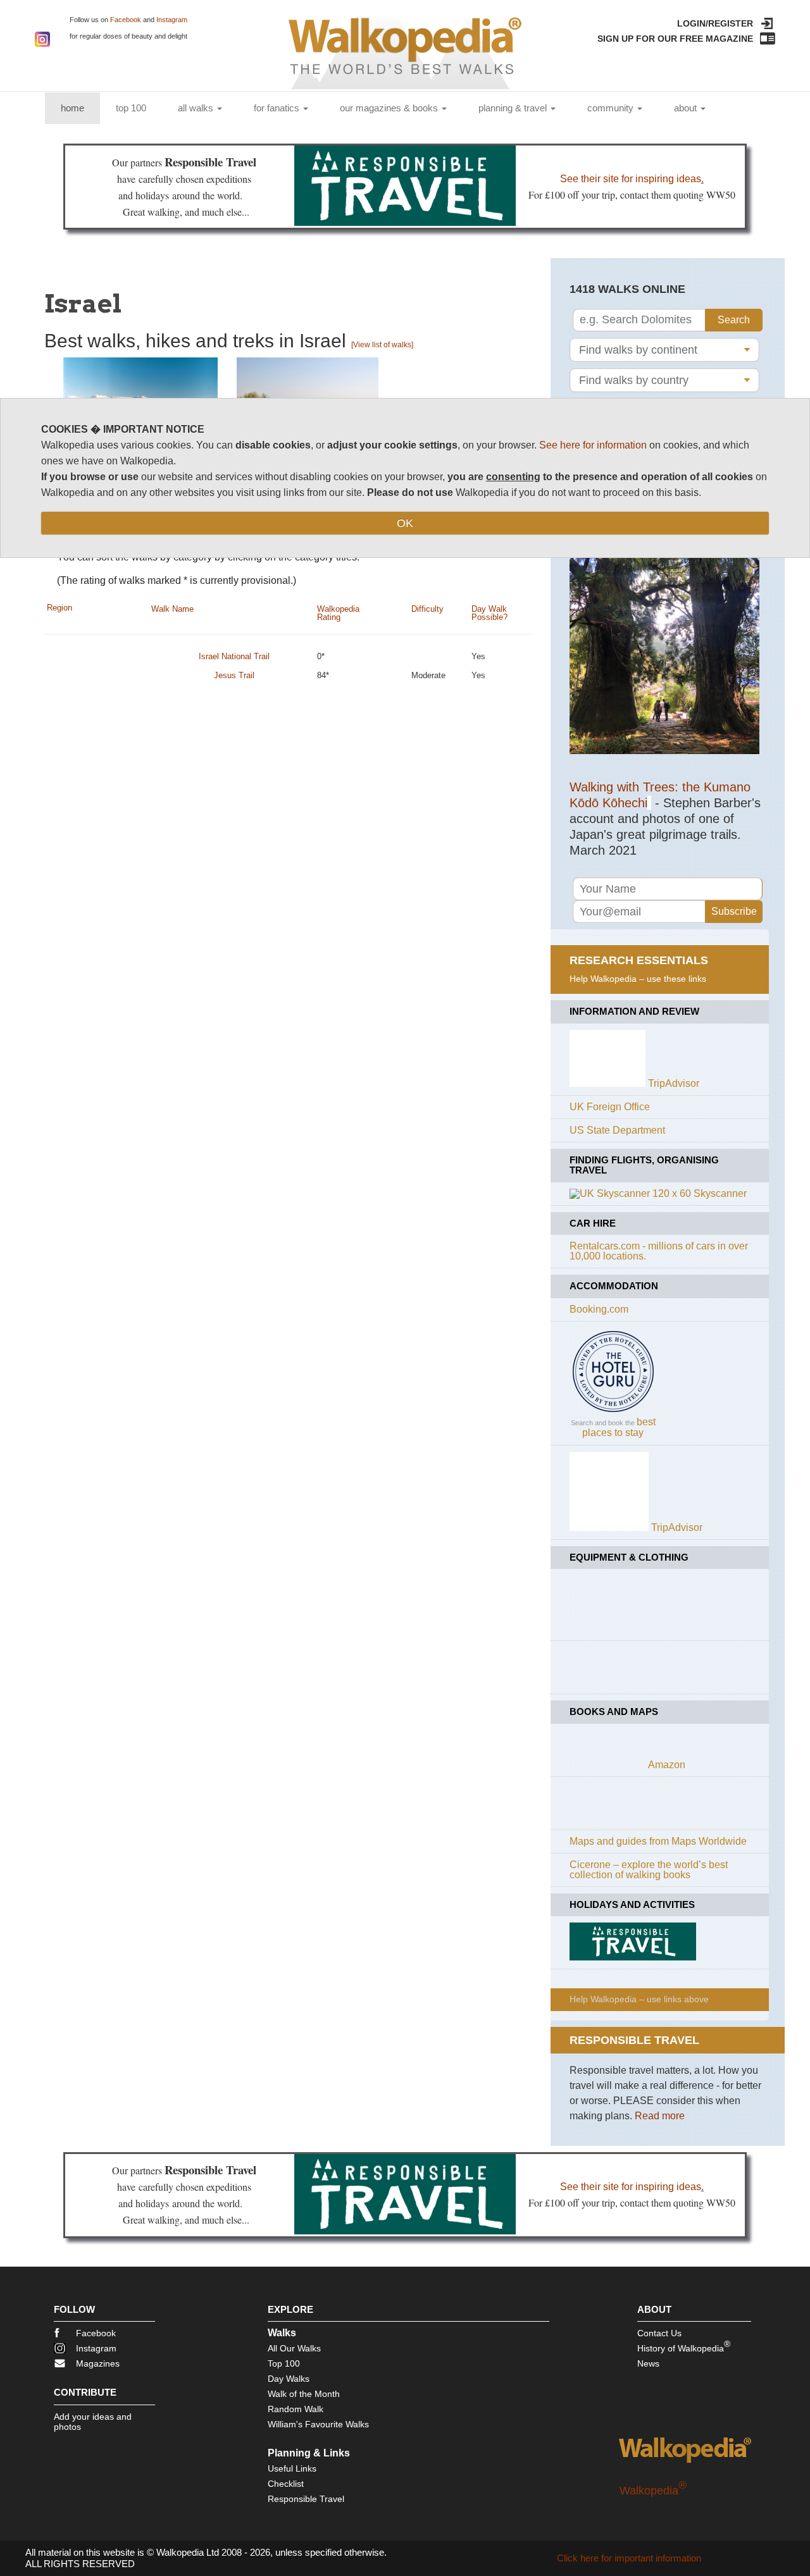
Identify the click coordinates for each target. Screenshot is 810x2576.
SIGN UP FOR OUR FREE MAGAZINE (675, 39)
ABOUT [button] (687, 108)
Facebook (126, 20)
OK (405, 523)
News (648, 2363)
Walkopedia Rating (338, 613)
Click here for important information (629, 2558)
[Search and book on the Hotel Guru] (613, 1412)
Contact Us (659, 2333)
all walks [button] (197, 108)
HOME (80, 108)
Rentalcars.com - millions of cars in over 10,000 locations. (659, 1251)
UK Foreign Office (610, 1107)
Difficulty (427, 609)
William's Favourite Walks (318, 2424)
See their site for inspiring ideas (631, 179)
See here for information (593, 445)
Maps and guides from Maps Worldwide (658, 1841)
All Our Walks (294, 2348)
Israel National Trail (234, 656)
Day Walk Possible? (489, 613)
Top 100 (284, 2363)
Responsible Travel (306, 2499)
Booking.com (599, 1309)
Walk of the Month (304, 2394)
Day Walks (289, 2379)
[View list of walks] (382, 345)
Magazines (98, 2363)
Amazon (667, 1765)
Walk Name (172, 609)
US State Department (617, 1130)
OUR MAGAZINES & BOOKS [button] (390, 108)
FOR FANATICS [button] (278, 108)
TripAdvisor (674, 1083)
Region (59, 608)
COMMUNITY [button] (612, 108)
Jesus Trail (234, 675)
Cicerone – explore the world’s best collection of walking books (649, 1870)
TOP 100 (131, 108)
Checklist (286, 2484)
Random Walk (296, 2409)
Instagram (172, 20)
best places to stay (619, 1427)
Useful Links (292, 2468)
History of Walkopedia (684, 2346)
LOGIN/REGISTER (715, 23)
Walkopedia (653, 2491)
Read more (660, 2116)
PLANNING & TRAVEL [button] (514, 108)
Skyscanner (720, 1193)
